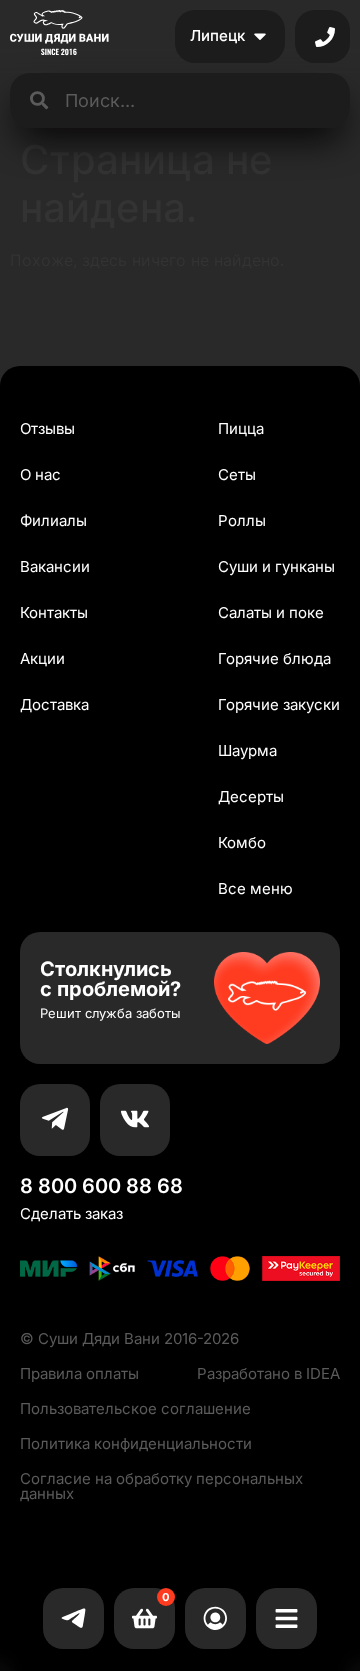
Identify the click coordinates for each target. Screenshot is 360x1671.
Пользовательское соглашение (135, 1408)
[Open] (325, 37)
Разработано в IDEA (268, 1373)
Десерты (251, 796)
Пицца (241, 428)
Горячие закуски (279, 704)
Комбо (242, 842)
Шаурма (247, 750)
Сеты (237, 474)
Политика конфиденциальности (136, 1443)
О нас (40, 474)
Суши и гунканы (276, 566)
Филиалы (53, 520)
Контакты (54, 612)
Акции (42, 658)
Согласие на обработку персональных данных (161, 1486)
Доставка (54, 704)
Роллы (242, 520)
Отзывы (47, 428)
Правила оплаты (79, 1373)
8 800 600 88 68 (101, 1186)
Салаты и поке (271, 612)
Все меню (255, 888)
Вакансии (55, 566)
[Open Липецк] (260, 36)
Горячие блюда (274, 658)
